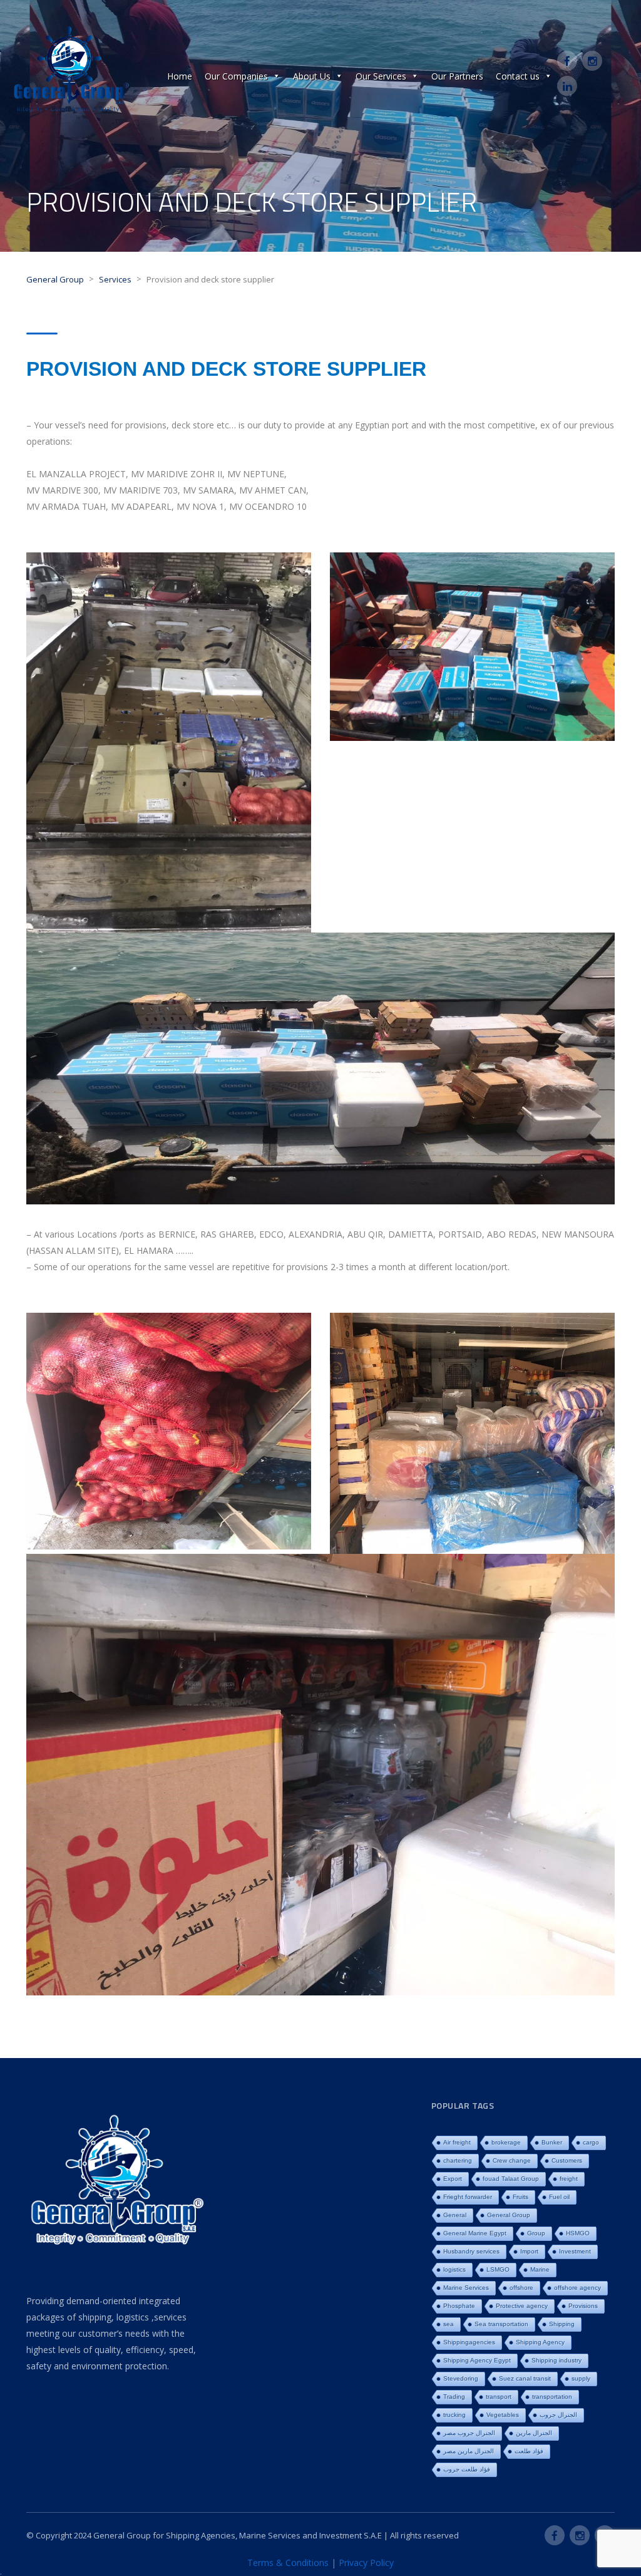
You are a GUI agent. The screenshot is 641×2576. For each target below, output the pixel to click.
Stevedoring (461, 2378)
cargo (591, 2142)
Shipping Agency (540, 2342)
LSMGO (498, 2269)
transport (499, 2397)
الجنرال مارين (534, 2433)
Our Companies (236, 76)
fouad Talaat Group (511, 2179)
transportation (552, 2397)
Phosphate (459, 2306)
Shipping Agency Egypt (477, 2360)
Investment (575, 2251)
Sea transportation (501, 2324)
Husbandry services (471, 2251)
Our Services (381, 76)
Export (453, 2179)
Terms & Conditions (288, 2563)
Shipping (562, 2324)
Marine (540, 2269)
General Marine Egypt (475, 2233)
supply (581, 2378)
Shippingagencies (469, 2342)
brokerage (506, 2142)
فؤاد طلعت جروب (467, 2469)
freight (569, 2179)
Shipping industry (556, 2360)
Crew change (512, 2160)
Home (180, 76)
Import (529, 2251)
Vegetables (503, 2415)
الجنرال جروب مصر (469, 2433)
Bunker (552, 2142)
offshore (521, 2288)
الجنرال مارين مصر (469, 2451)
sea (449, 2324)
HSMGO (578, 2233)
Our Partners (457, 76)
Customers (567, 2160)
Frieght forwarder (468, 2197)
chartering (458, 2160)
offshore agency (577, 2288)
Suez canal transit (525, 2378)
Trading (454, 2397)
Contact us (518, 76)
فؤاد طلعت (529, 2451)
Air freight (457, 2142)
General (455, 2215)
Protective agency (522, 2306)
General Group (509, 2215)
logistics (454, 2269)
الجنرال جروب (558, 2415)
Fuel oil (559, 2197)
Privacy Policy (366, 2563)
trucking (454, 2415)
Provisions (583, 2306)
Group (536, 2233)
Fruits (520, 2197)
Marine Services (466, 2288)
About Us (312, 76)
